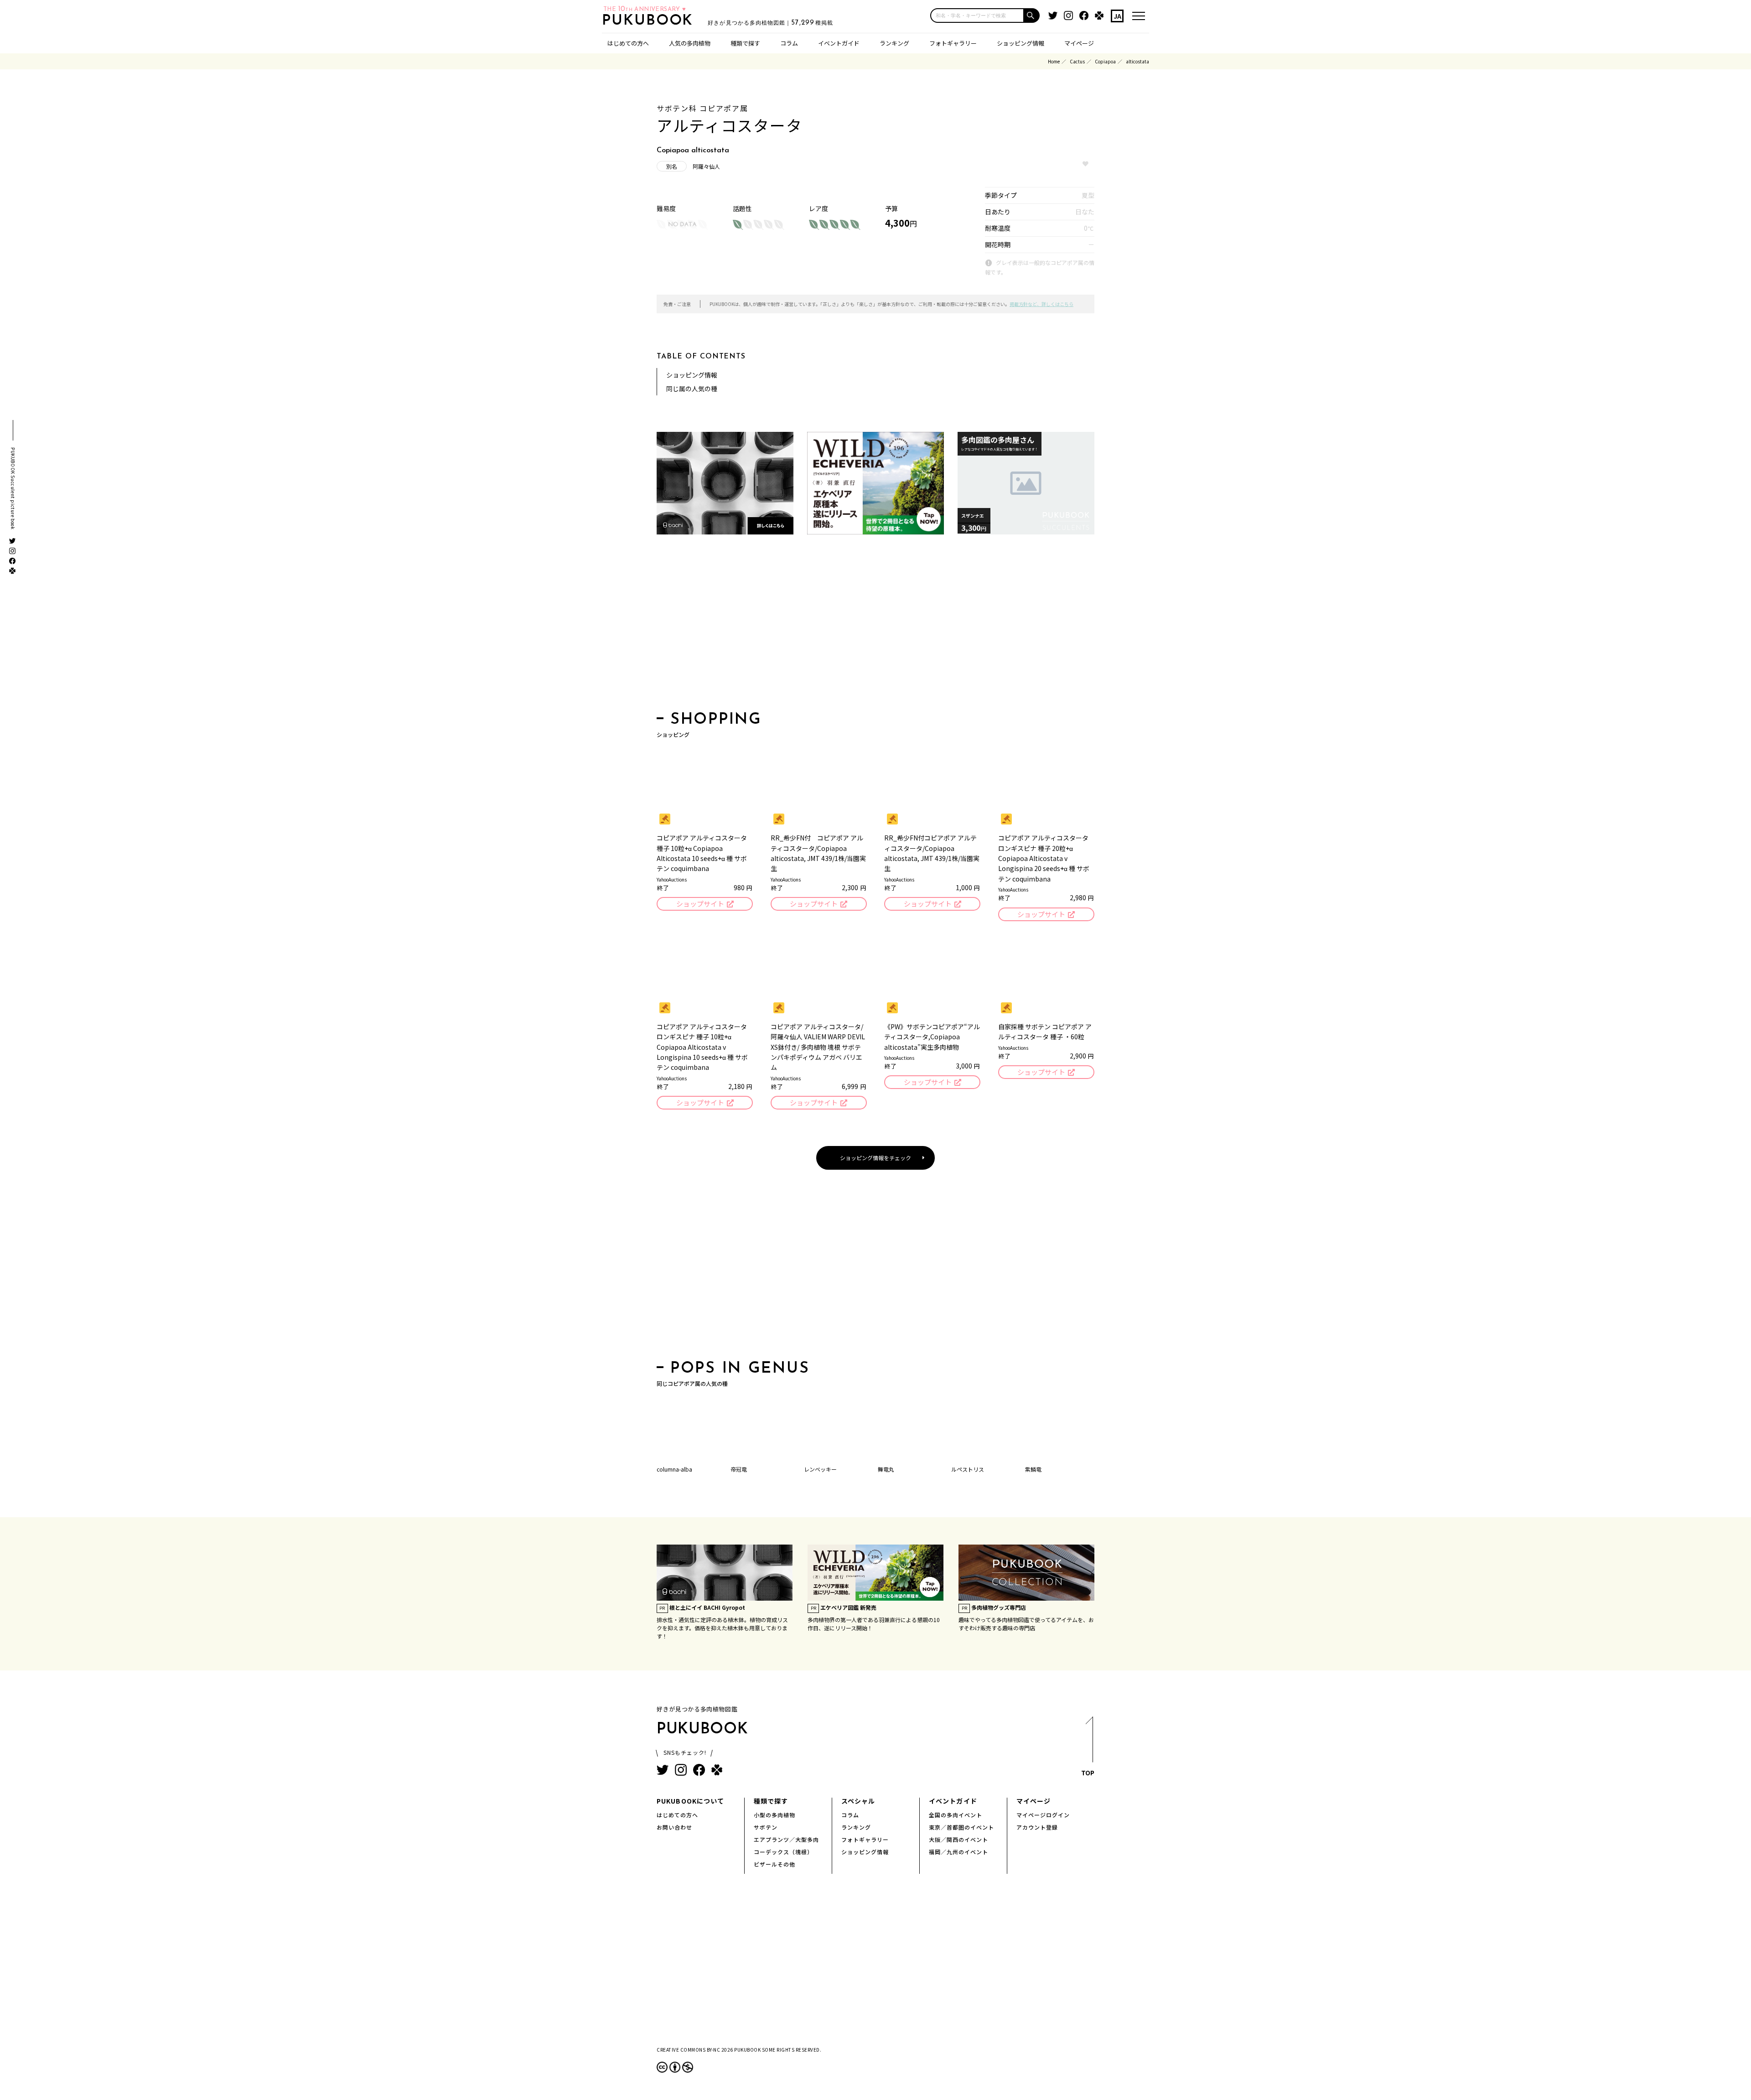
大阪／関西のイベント (958, 1839)
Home (1054, 61)
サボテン (766, 1827)
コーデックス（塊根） (783, 1852)
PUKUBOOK (650, 21)
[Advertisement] (875, 626)
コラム (789, 43)
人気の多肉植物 (690, 43)
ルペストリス (968, 1469)
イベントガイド (839, 43)
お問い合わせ (674, 1827)
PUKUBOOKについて (690, 1801)
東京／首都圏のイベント (961, 1827)
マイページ (1079, 43)
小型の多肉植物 (774, 1815)
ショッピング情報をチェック (875, 1158)
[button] (1032, 16)
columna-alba (674, 1469)
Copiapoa (1105, 61)
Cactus (1077, 61)
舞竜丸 (886, 1469)
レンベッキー (820, 1469)
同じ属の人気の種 (692, 389)
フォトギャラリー (953, 43)
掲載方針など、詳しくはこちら (1041, 304)
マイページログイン (1043, 1815)
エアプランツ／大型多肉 (786, 1839)
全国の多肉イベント (956, 1815)
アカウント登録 (1037, 1827)
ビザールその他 (774, 1864)
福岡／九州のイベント (958, 1852)
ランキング (894, 43)
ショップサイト (700, 904)
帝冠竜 (739, 1469)
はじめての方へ (628, 43)
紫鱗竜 (1033, 1469)
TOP (1088, 1773)
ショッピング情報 (1021, 43)
